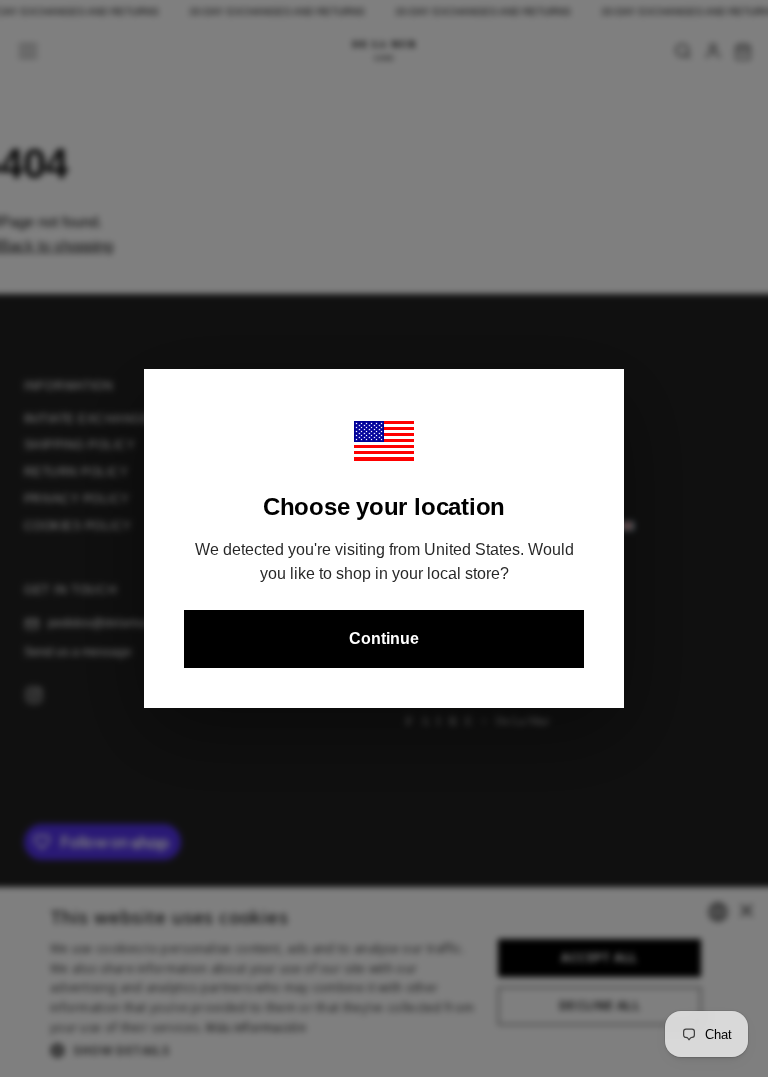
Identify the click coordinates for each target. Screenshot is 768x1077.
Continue (384, 638)
